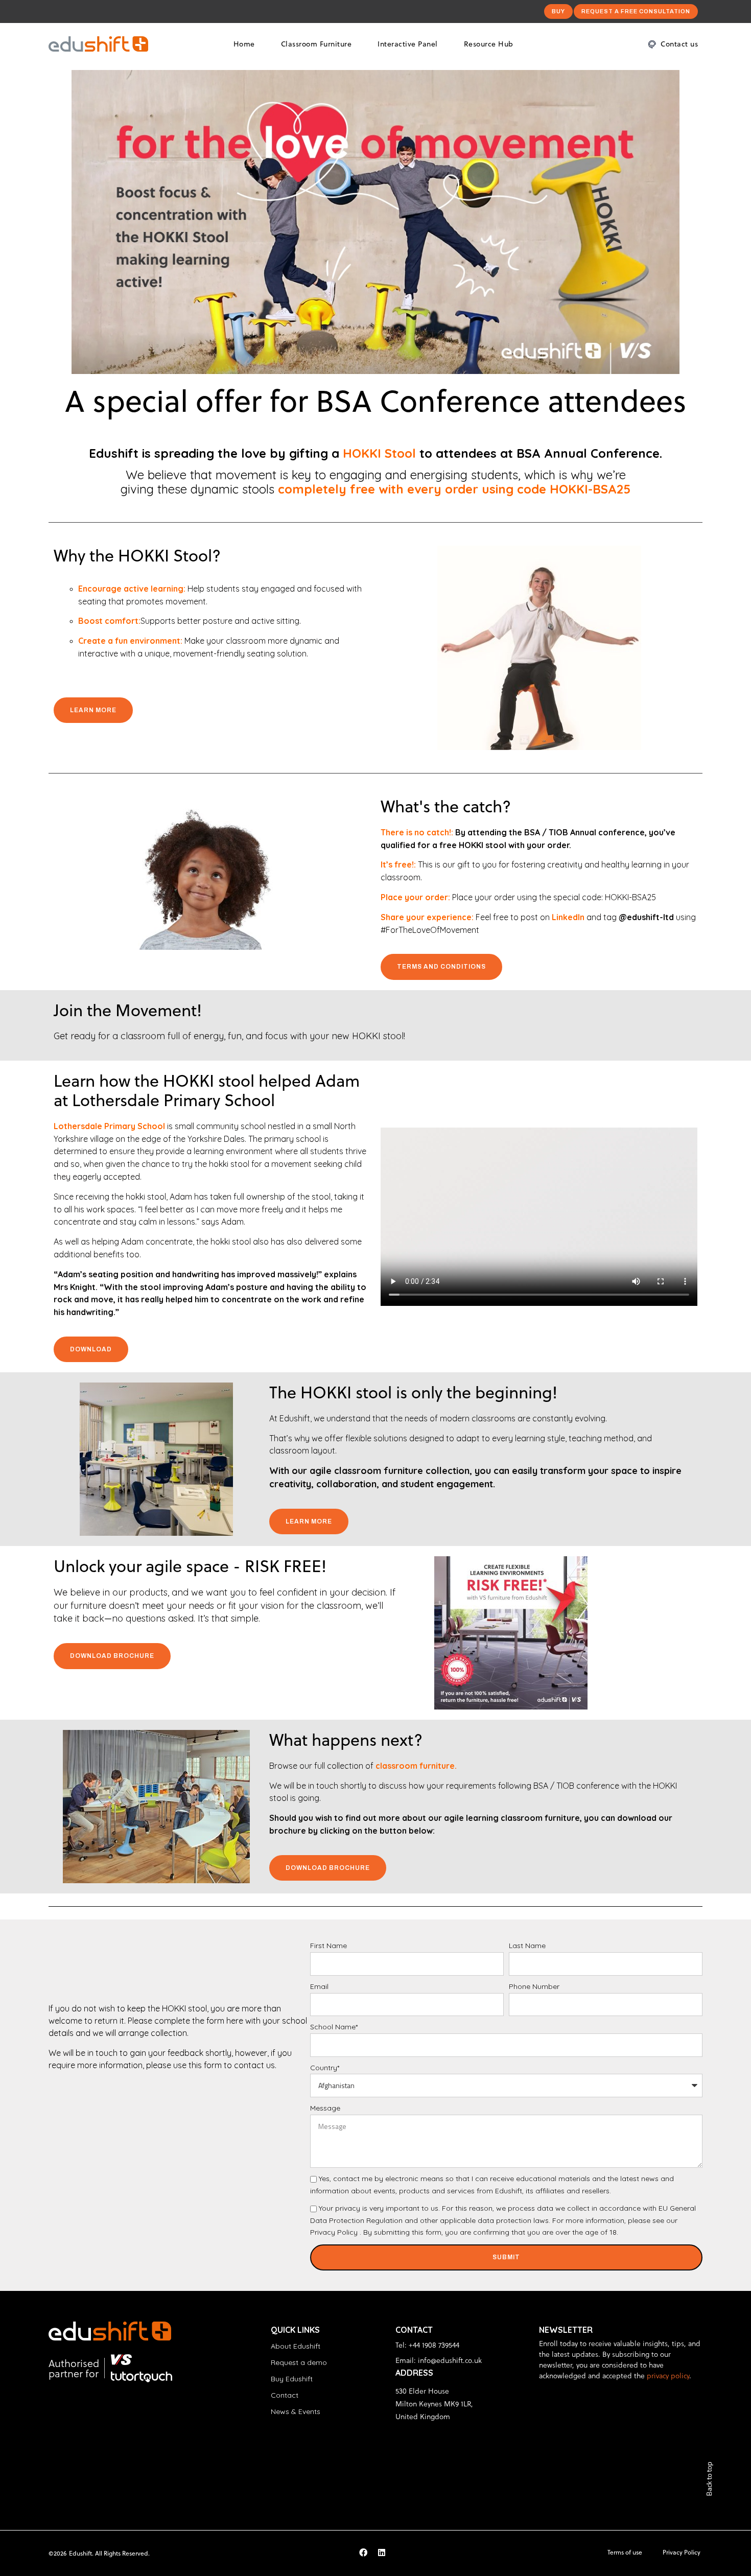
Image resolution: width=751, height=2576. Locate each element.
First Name (328, 1946)
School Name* (334, 2027)
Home (244, 44)
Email (319, 1986)
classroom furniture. (416, 1766)
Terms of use (625, 2552)
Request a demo (299, 2362)
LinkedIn (568, 917)
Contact (285, 2395)
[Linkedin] (382, 2552)
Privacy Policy (334, 2232)
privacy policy (668, 2375)
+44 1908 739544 (434, 2345)
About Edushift (296, 2346)
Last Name (527, 1946)
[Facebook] (363, 2552)
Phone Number (534, 1986)
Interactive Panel (408, 44)
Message (325, 2108)
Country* (325, 2068)
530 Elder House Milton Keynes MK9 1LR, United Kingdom (434, 2404)
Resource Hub (489, 44)
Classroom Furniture (316, 44)
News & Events (296, 2411)
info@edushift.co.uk (450, 2360)
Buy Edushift (292, 2379)
